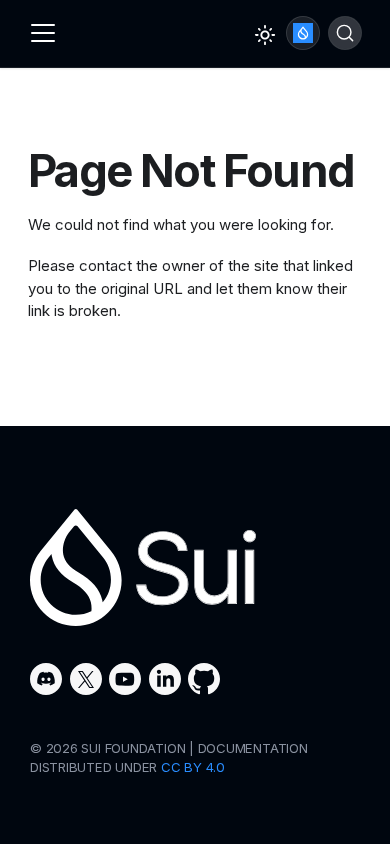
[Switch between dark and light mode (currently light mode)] (265, 35)
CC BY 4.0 (193, 767)
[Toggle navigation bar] (43, 33)
